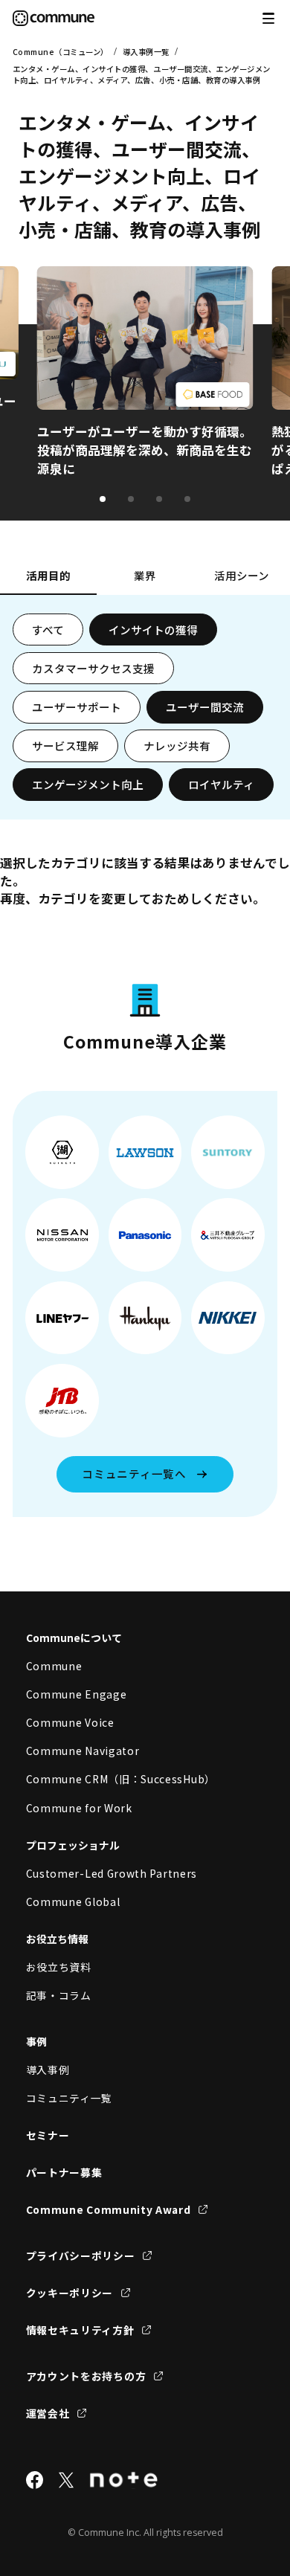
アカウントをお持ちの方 (86, 2376)
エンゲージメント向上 (88, 784)
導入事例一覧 (146, 52)
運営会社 (48, 2413)
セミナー (48, 2135)
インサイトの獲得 (153, 629)
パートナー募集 (64, 2172)
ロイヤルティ (221, 784)
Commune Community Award (109, 2209)
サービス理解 (65, 746)
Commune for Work (79, 1808)
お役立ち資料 (59, 1967)
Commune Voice (70, 1722)
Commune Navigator (83, 1751)
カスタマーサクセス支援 (93, 668)
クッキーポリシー (70, 2293)
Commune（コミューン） (61, 52)
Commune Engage (77, 1694)
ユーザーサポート (77, 707)
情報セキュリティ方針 (80, 2330)
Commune (54, 1666)
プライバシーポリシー (81, 2255)
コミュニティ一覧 (70, 2098)
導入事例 (48, 2070)
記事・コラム (59, 1995)
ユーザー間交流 (205, 707)
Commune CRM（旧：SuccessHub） (121, 1779)
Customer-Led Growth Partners (112, 1873)
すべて (48, 629)
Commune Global (73, 1902)
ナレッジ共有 (177, 746)
